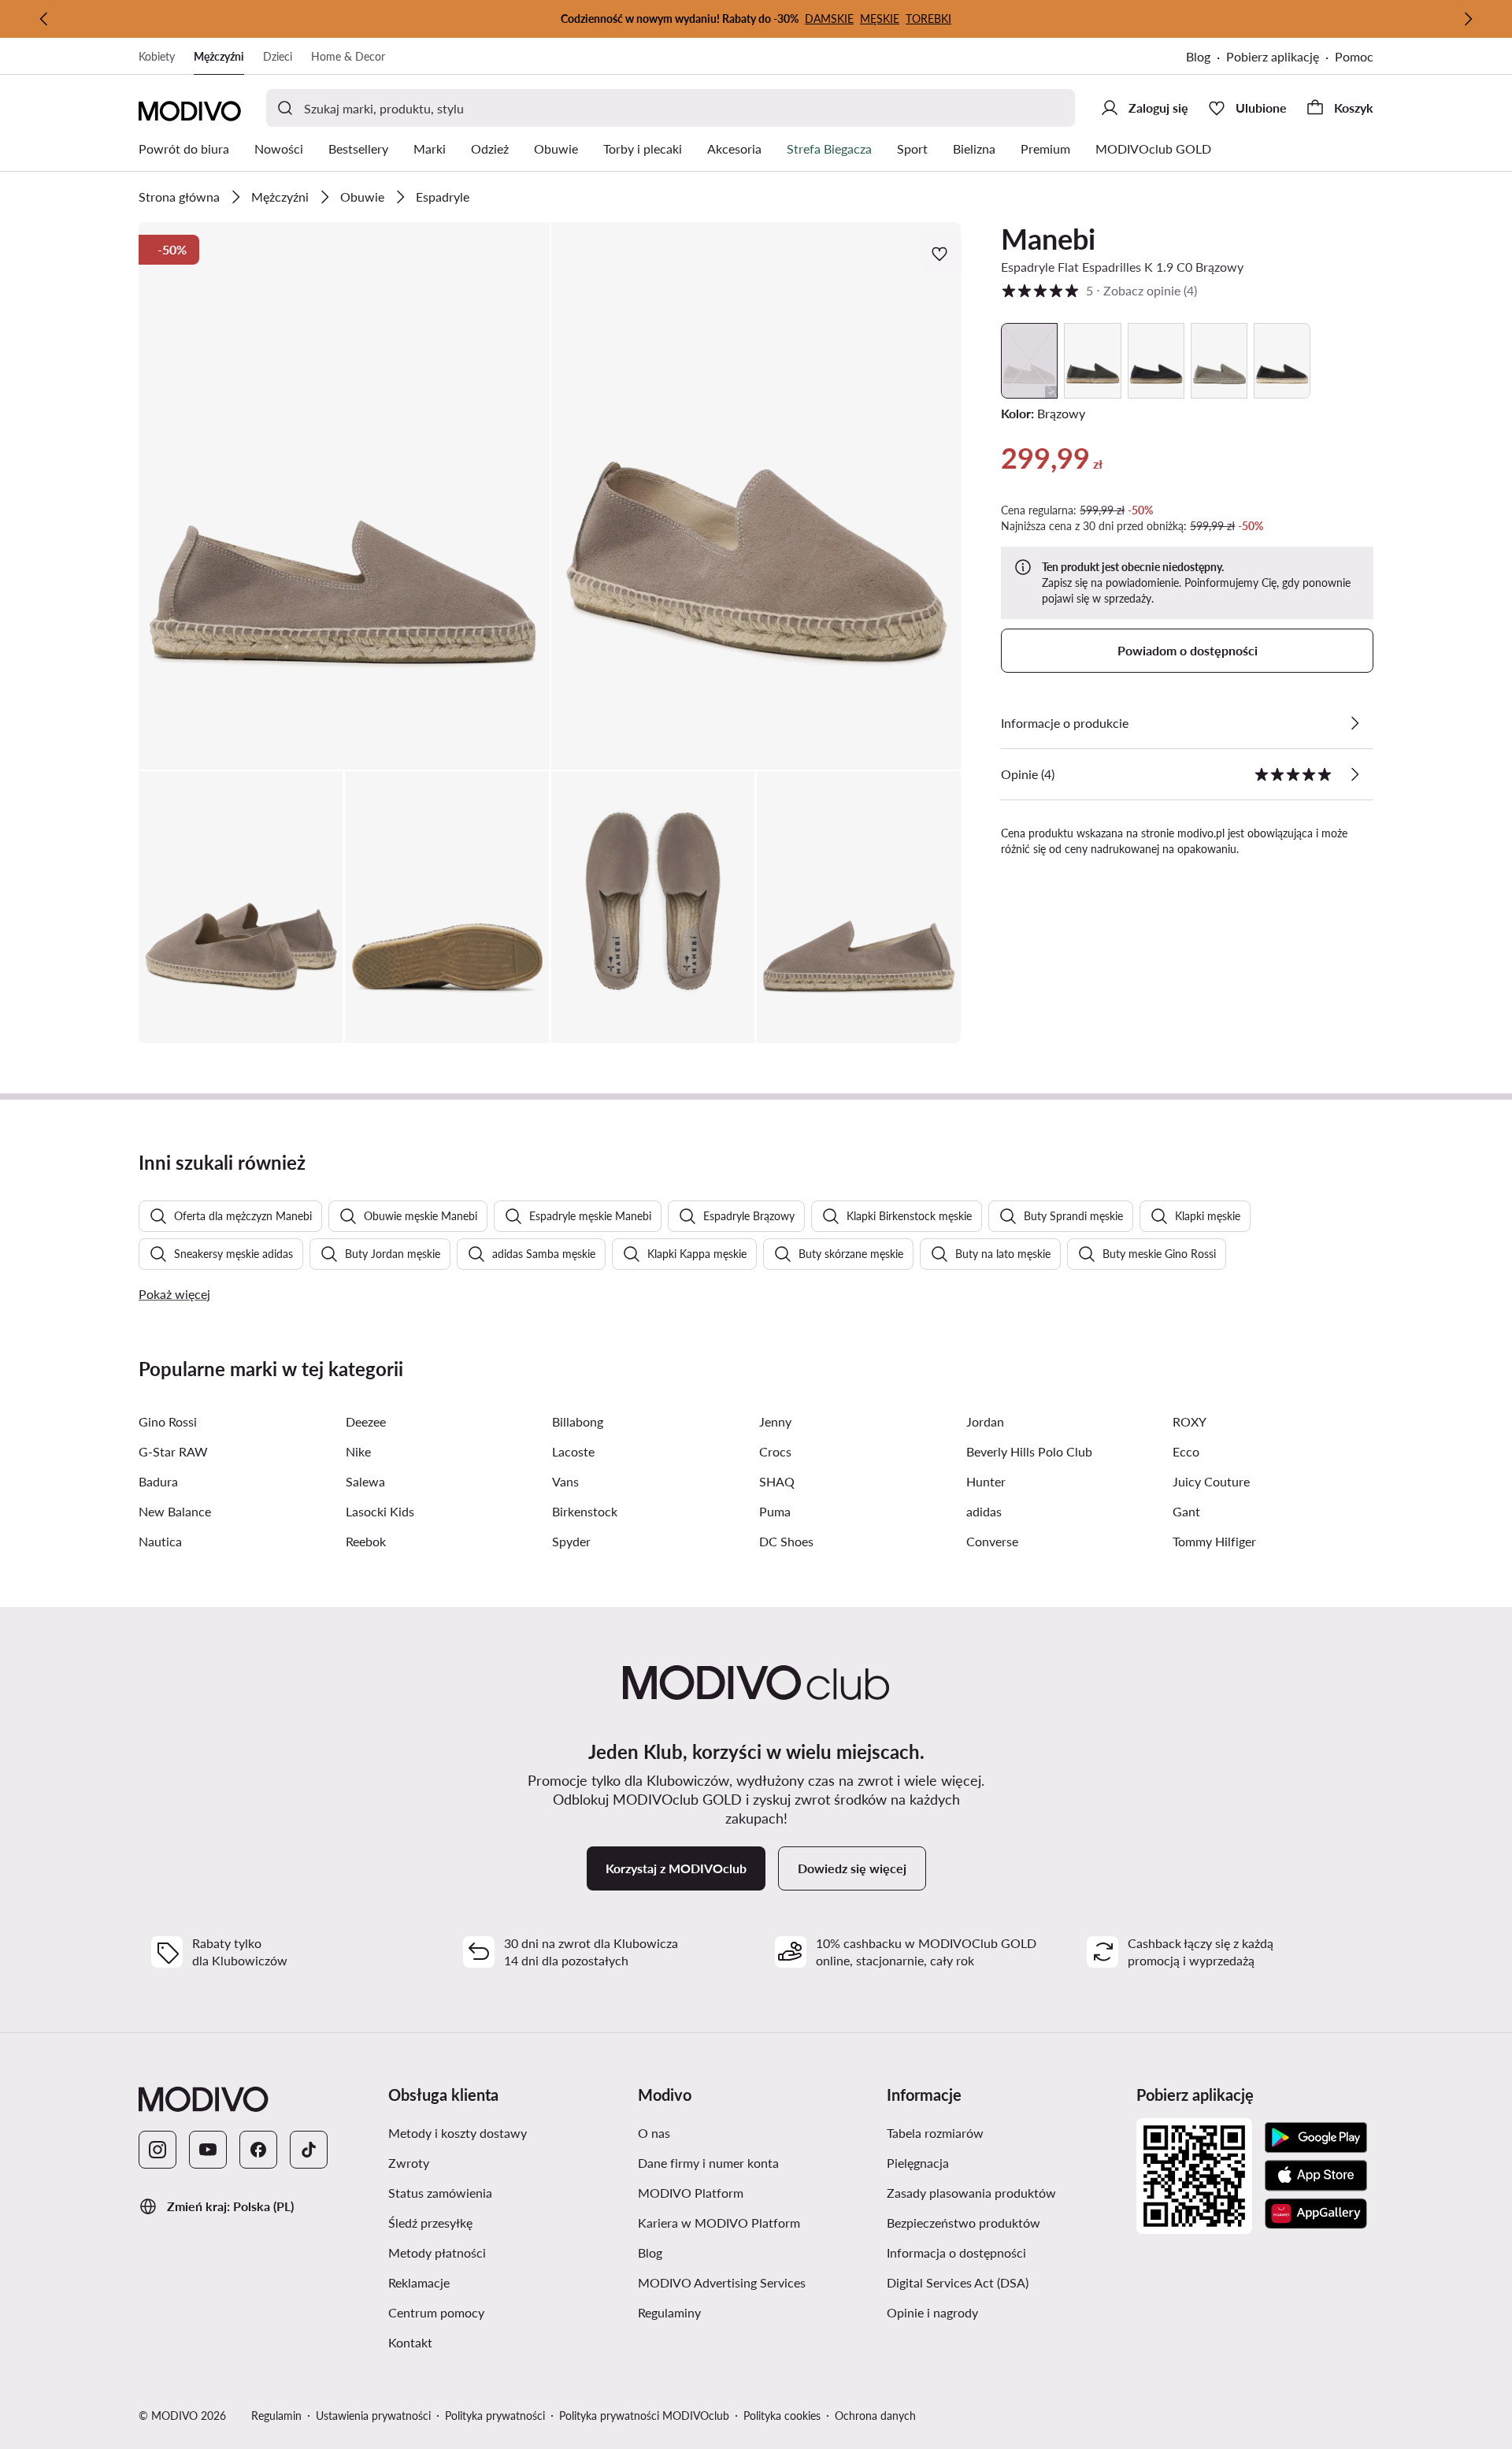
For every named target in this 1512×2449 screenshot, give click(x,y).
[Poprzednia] (44, 19)
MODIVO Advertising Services (722, 2282)
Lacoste (573, 1451)
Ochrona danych (875, 2416)
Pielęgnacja (918, 2163)
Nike (358, 1451)
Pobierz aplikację (1273, 56)
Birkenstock (585, 1511)
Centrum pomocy (436, 2312)
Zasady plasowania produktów (971, 2193)
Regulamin (276, 2416)
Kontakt (410, 2342)
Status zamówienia (440, 2193)
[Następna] (1468, 19)
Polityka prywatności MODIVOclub (644, 2416)
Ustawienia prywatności (373, 2416)
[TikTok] (309, 2150)
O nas (654, 2133)
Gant (1186, 1511)
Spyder (571, 1541)
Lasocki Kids (380, 1511)
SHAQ (777, 1481)
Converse (992, 1541)
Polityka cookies (782, 2416)
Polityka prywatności (495, 2416)
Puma (775, 1511)
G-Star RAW (173, 1451)
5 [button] (1099, 290)
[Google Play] (1316, 2138)
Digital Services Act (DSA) (958, 2282)
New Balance (175, 1511)
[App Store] (1316, 2176)
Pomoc (1354, 56)
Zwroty (409, 2163)
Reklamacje (419, 2282)
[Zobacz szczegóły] (1354, 723)
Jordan (985, 1421)
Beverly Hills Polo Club (1029, 1451)
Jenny (775, 1421)
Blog (1198, 56)
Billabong (578, 1421)
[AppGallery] (1316, 2213)
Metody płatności (437, 2252)
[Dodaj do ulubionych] (941, 254)
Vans (565, 1481)
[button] (344, 496)
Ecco (1186, 1451)
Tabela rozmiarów (935, 2133)
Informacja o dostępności (956, 2252)
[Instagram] (157, 2150)
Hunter (986, 1481)
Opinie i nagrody (932, 2312)
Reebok (366, 1541)
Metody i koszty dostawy (458, 2133)
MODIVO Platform (691, 2193)
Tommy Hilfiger (1214, 1541)
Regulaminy (669, 2312)
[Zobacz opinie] (1354, 774)
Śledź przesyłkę (430, 2223)
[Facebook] (258, 2150)
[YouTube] (208, 2150)
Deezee (366, 1421)
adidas (984, 1511)
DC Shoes (786, 1541)
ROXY (1190, 1421)
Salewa (365, 1481)
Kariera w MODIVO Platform (719, 2223)
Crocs (775, 1451)
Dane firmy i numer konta (708, 2163)
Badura (158, 1481)
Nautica (160, 1541)
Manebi (1048, 239)
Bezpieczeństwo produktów (964, 2223)
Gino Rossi (168, 1421)
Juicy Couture (1211, 1481)
